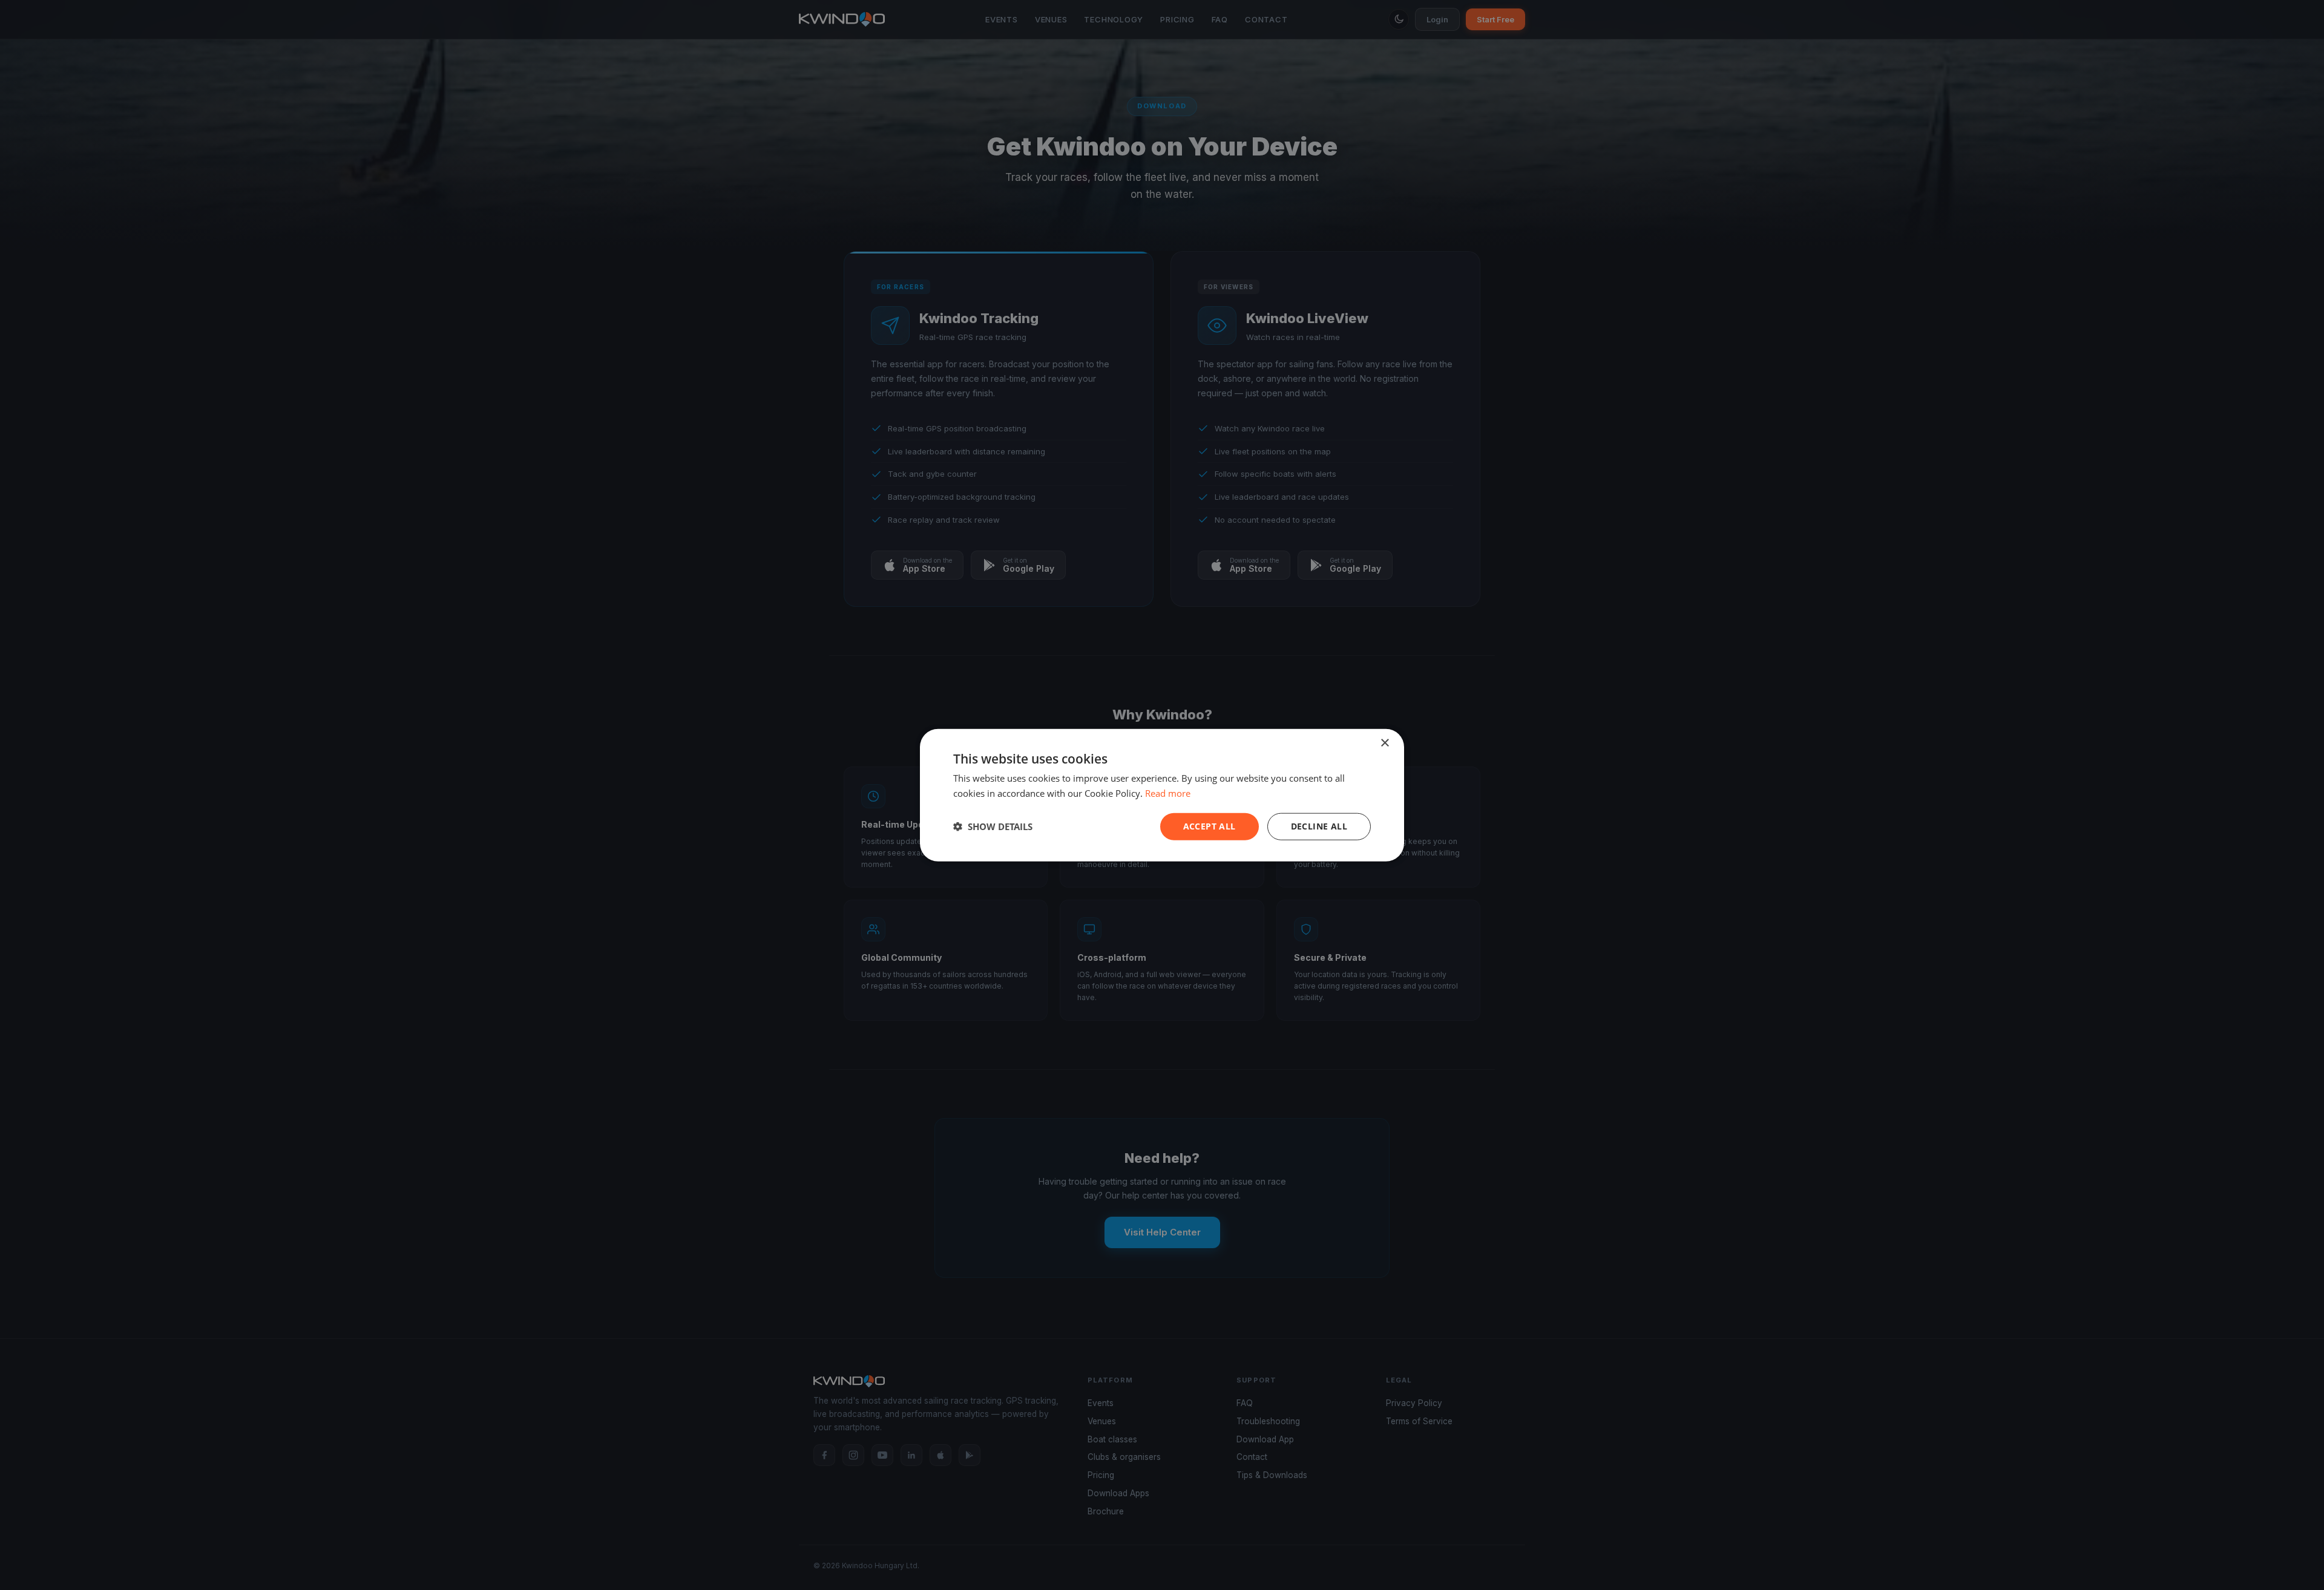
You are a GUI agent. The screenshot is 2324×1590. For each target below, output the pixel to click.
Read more (1168, 793)
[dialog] (1162, 795)
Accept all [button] (1210, 826)
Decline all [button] (1319, 826)
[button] (993, 826)
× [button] (1384, 743)
